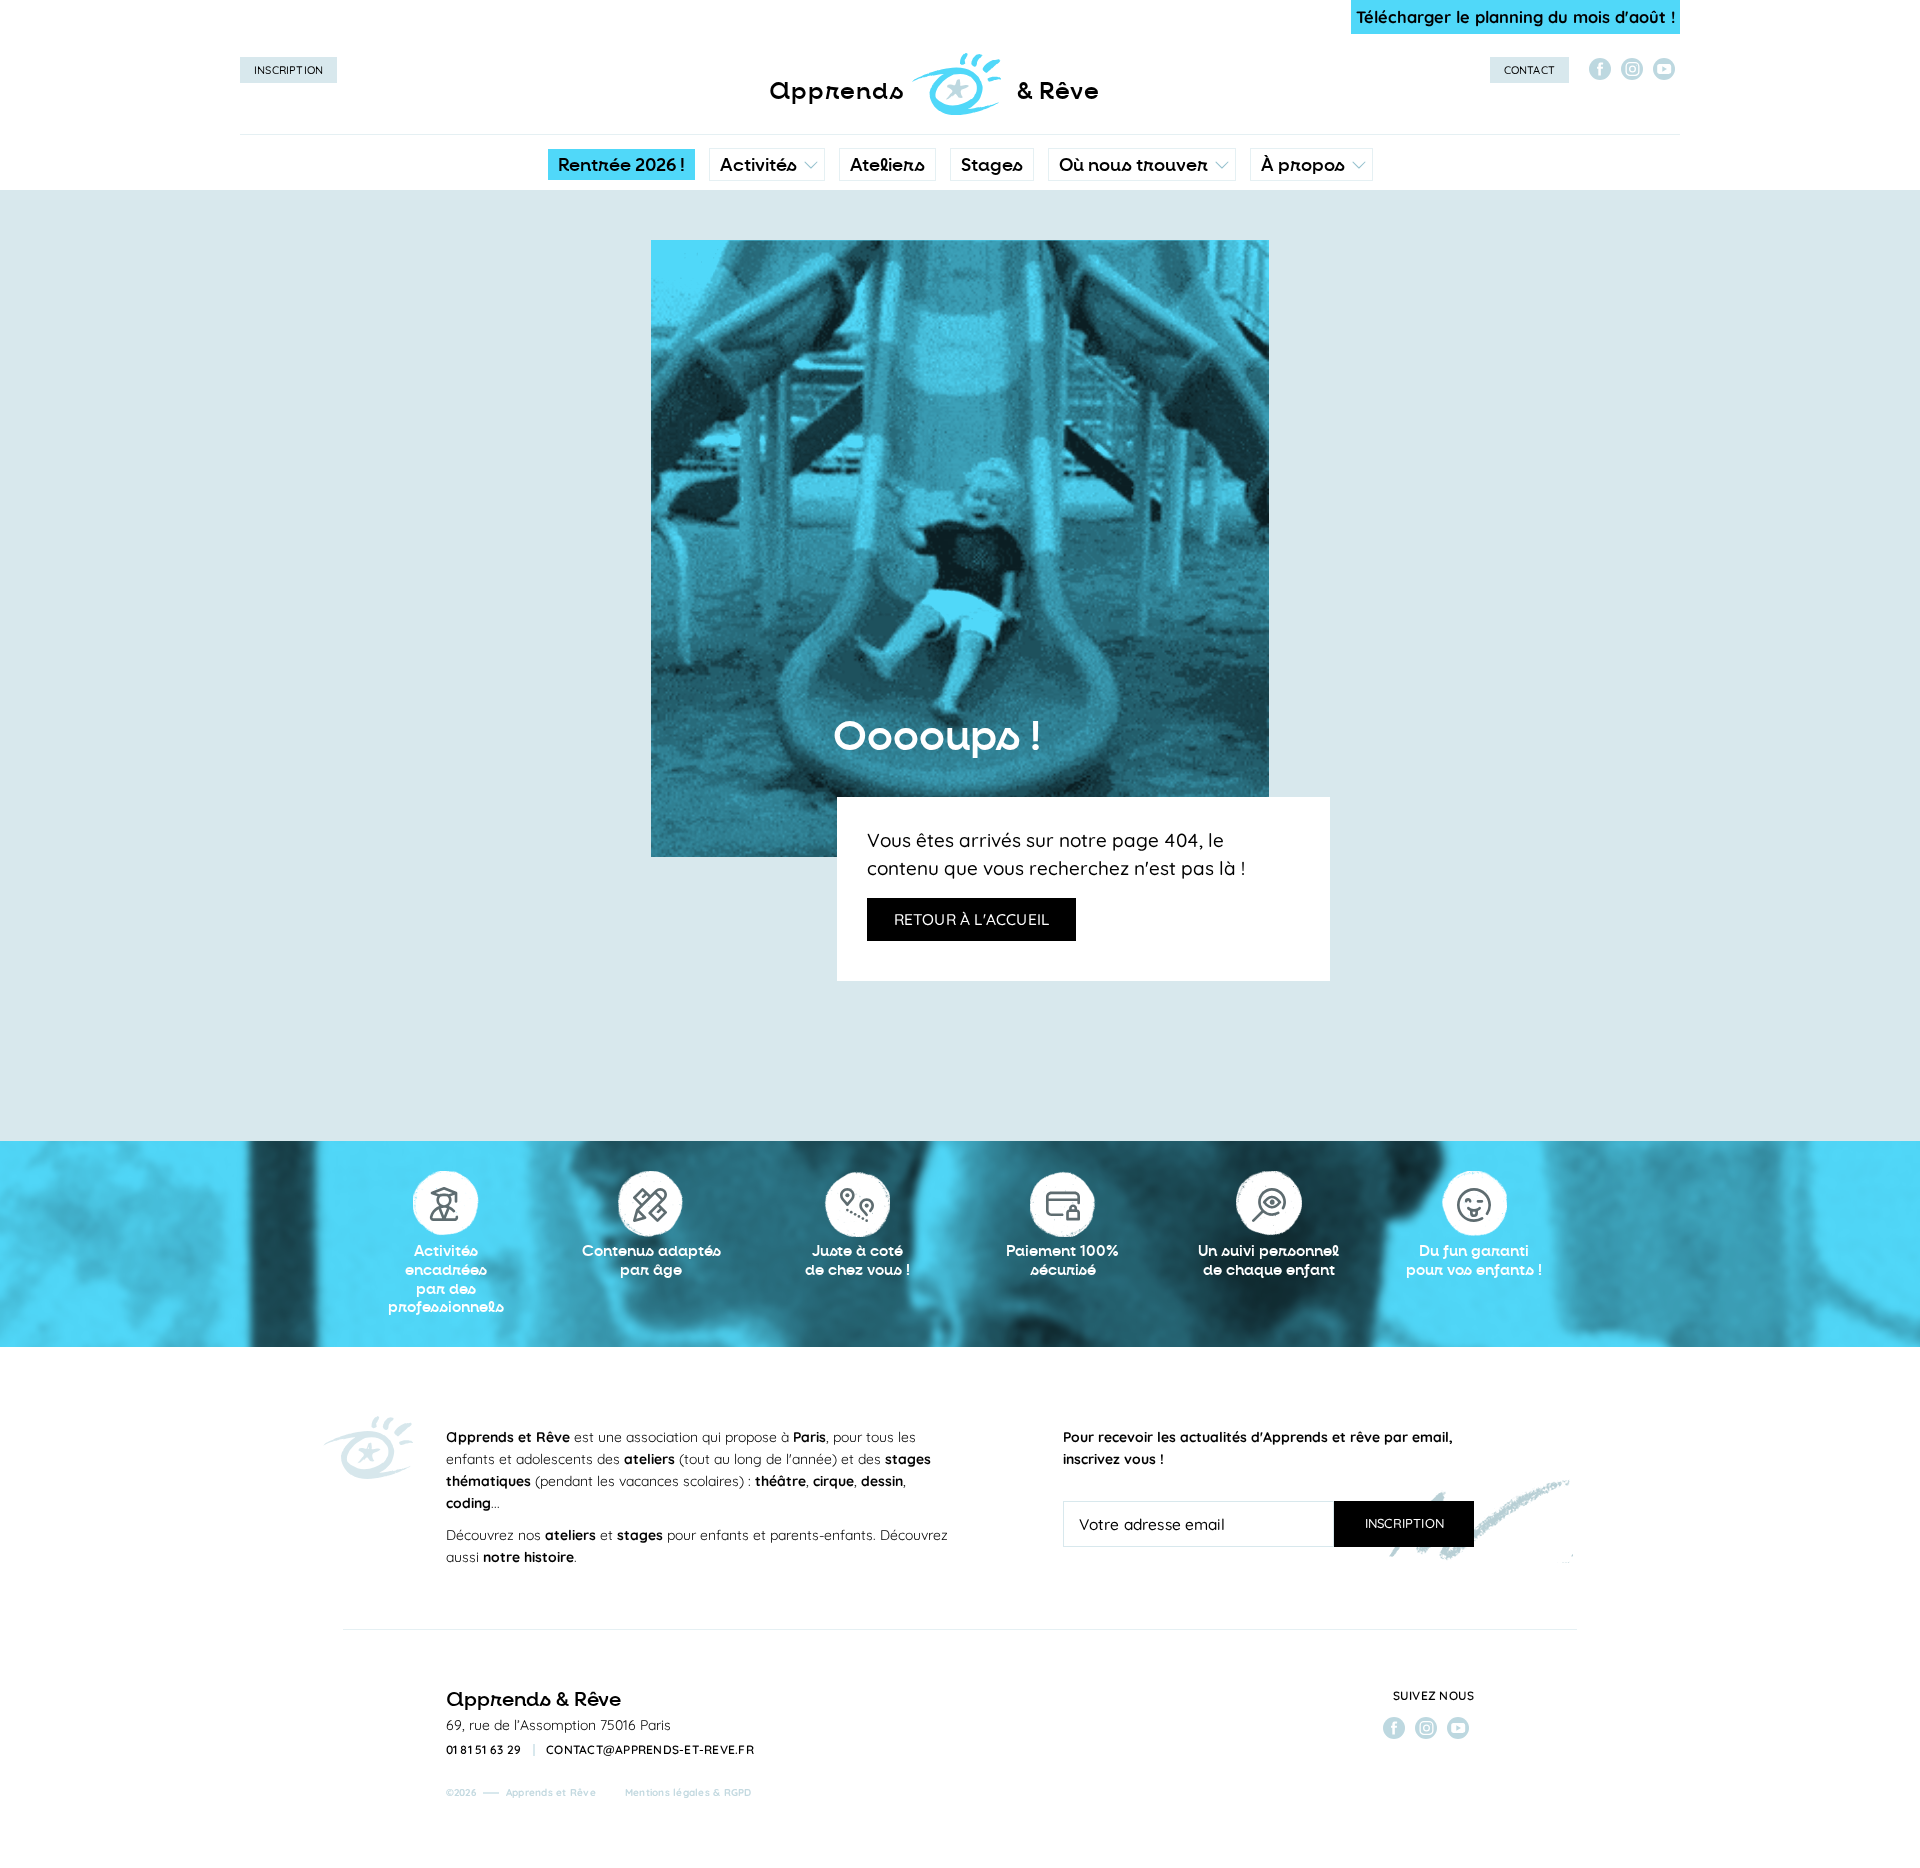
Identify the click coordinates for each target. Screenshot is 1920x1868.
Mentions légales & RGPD (688, 1792)
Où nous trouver (1133, 165)
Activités (758, 165)
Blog (1282, 295)
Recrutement (1310, 335)
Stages (992, 165)
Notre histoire (1311, 255)
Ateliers (887, 165)
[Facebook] (1600, 69)
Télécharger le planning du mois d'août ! (1515, 16)
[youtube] (1664, 69)
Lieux (1137, 295)
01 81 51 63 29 (484, 1750)
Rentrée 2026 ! (621, 165)
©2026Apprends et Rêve (521, 1792)
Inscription (288, 70)
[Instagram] (1632, 69)
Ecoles (1141, 255)
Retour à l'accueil (972, 919)
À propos (1303, 165)
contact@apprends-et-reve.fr (650, 1750)
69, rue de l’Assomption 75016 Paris (558, 1725)
